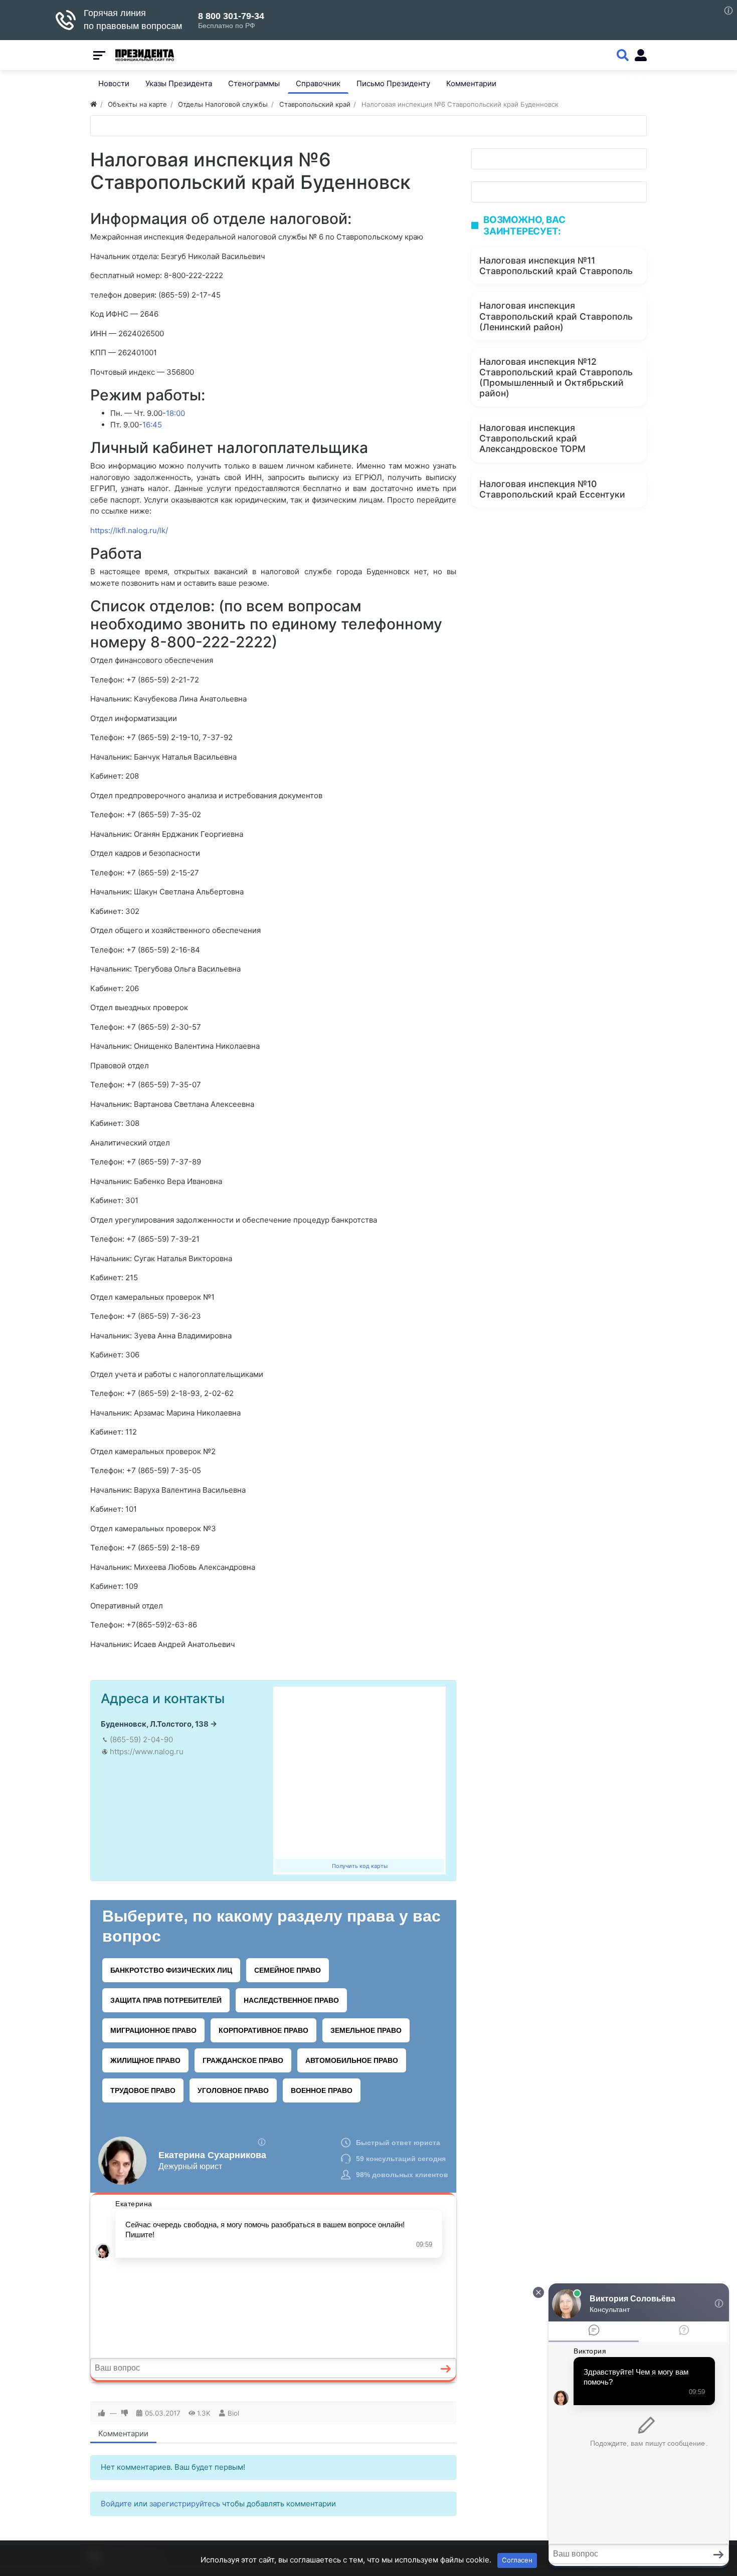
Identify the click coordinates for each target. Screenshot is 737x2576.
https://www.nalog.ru (147, 1751)
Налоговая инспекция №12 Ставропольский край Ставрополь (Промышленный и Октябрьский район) (556, 377)
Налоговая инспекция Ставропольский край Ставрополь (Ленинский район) (556, 316)
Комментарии (123, 2433)
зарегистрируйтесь (185, 2504)
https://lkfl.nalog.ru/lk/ (129, 530)
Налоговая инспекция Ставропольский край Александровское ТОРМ (532, 438)
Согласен (517, 2560)
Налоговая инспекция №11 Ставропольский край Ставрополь (556, 266)
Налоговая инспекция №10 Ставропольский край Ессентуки (552, 489)
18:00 (175, 413)
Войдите (116, 2504)
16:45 (152, 425)
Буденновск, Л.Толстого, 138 (155, 1724)
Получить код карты (360, 1866)
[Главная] (94, 104)
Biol (233, 2413)
